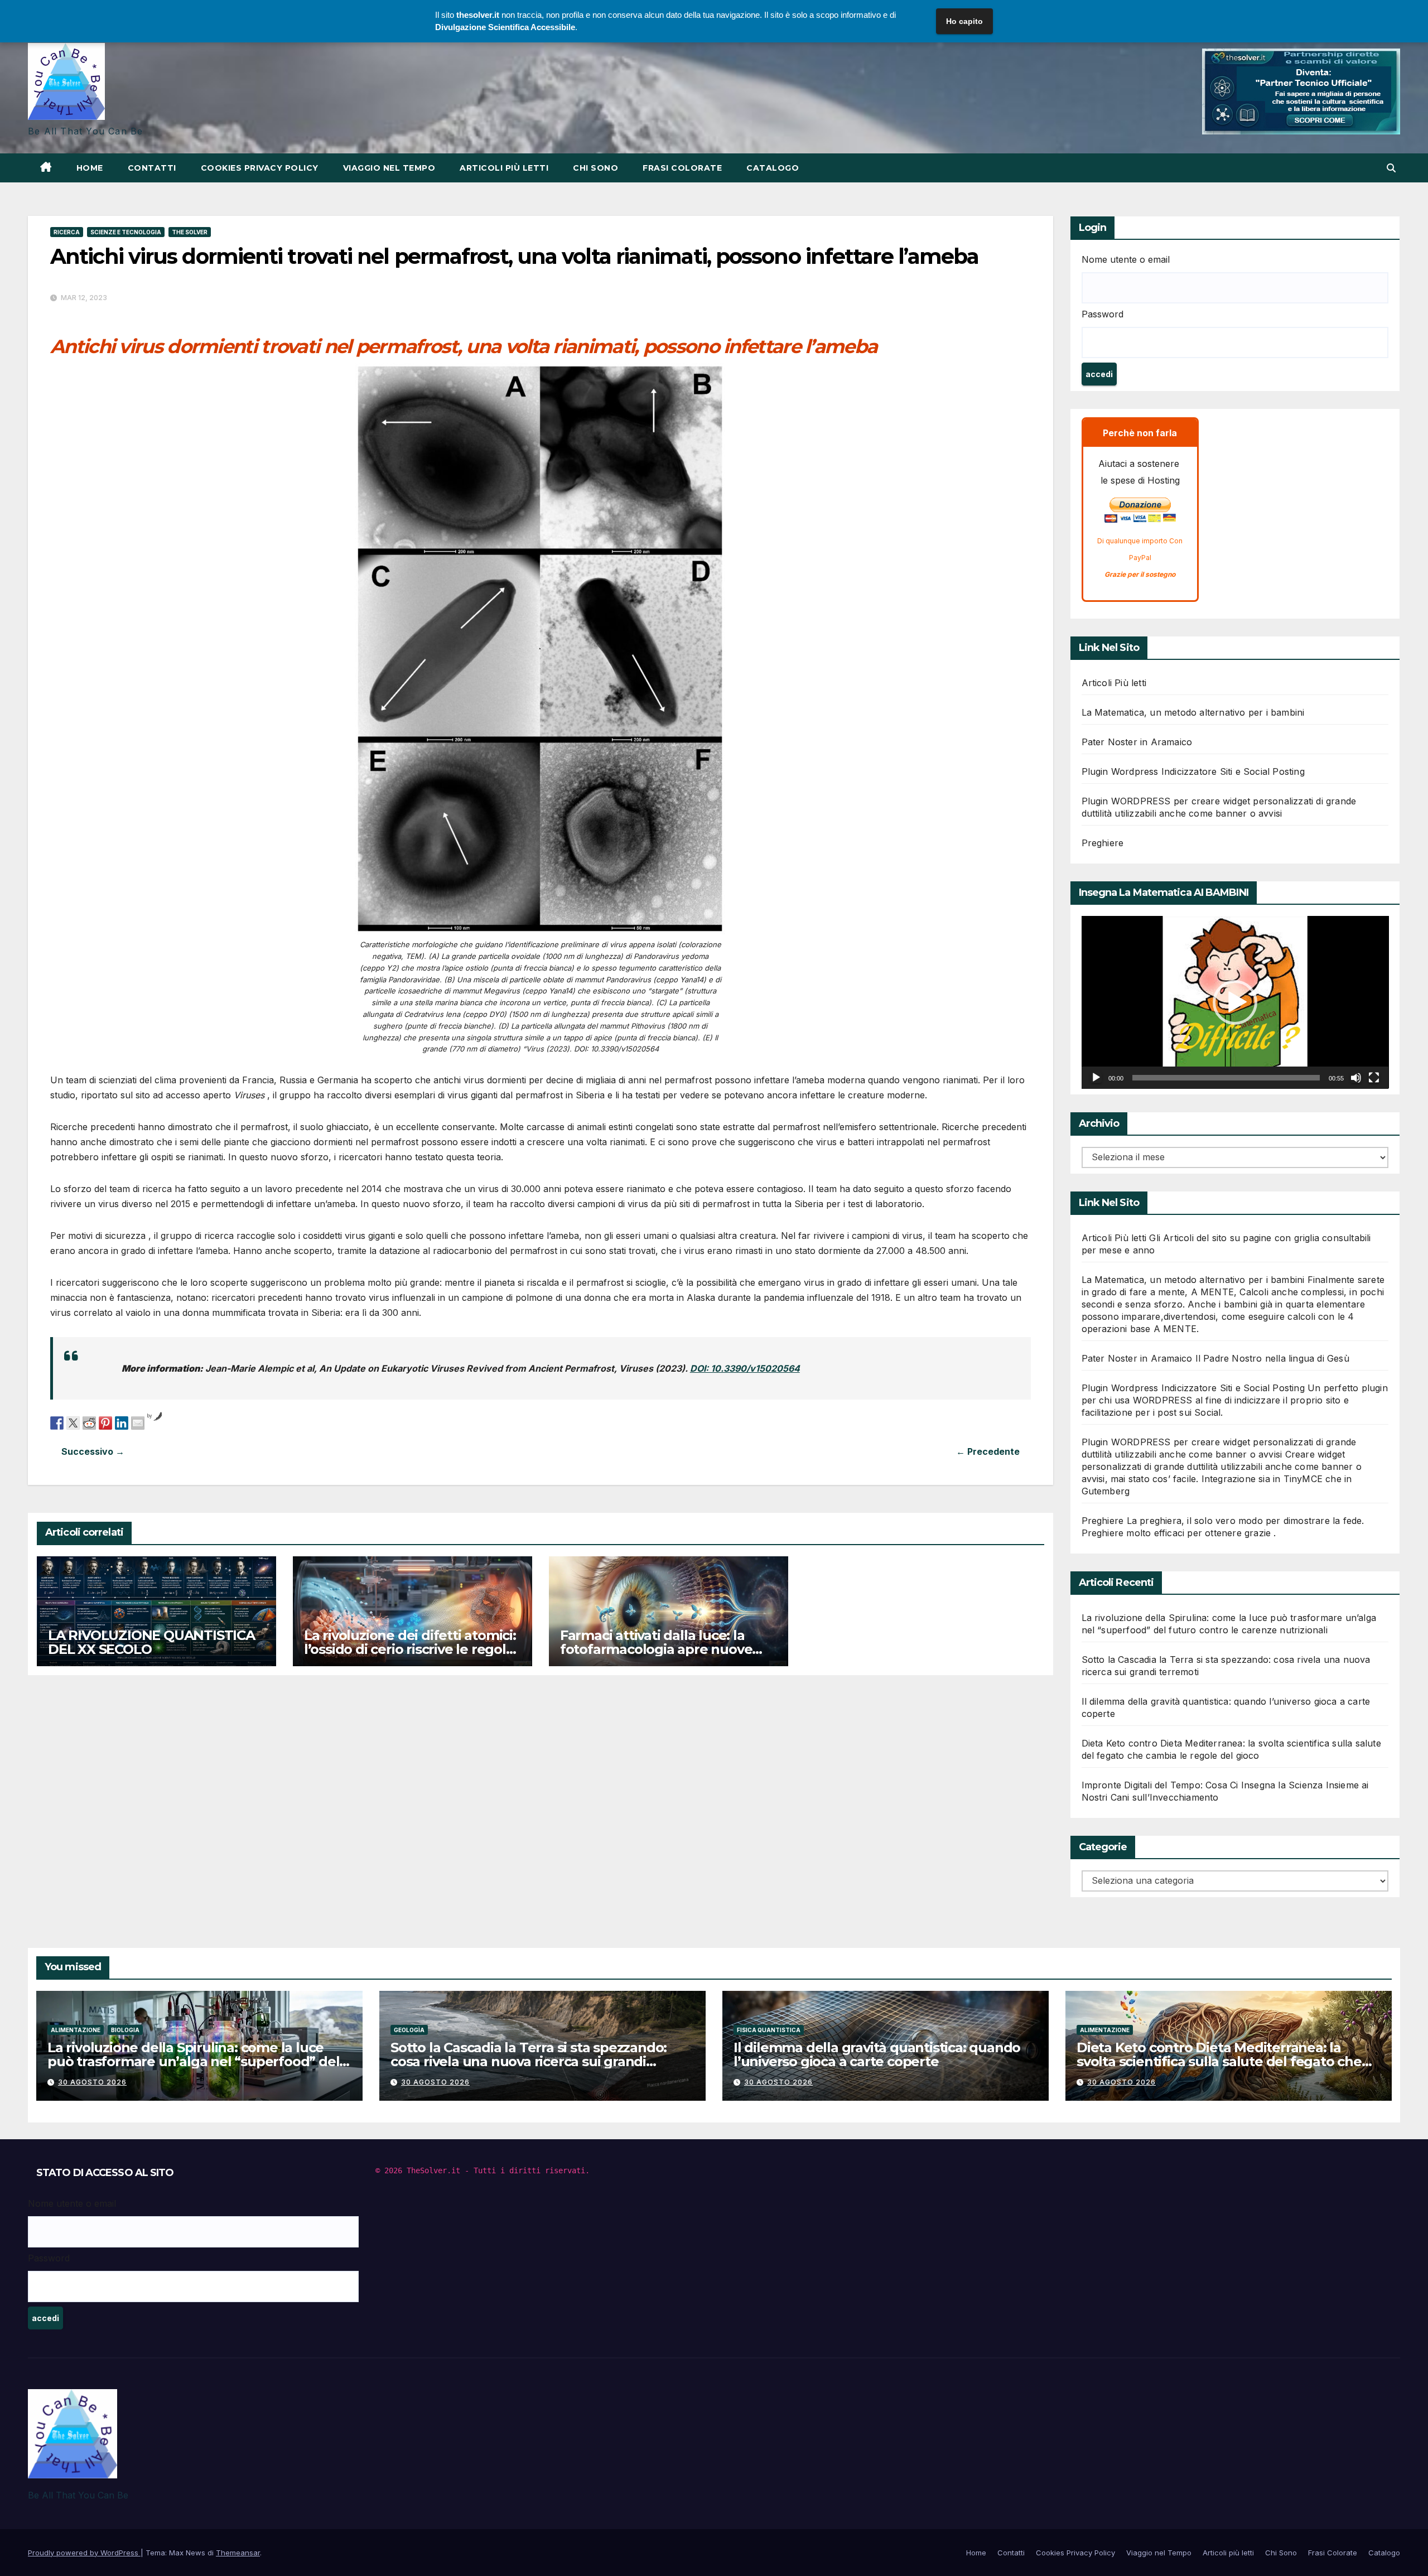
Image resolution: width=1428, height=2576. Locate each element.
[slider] (1226, 1078)
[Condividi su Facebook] (57, 1422)
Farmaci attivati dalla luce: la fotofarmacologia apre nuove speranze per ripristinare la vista (664, 1649)
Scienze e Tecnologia (126, 232)
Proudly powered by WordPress (84, 2553)
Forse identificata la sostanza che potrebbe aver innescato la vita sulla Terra (295, 1452)
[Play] (1096, 1078)
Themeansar (238, 2553)
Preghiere (1103, 843)
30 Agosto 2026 (92, 2082)
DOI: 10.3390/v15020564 (745, 1368)
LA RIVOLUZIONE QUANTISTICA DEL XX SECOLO (151, 1642)
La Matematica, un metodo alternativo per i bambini (1193, 712)
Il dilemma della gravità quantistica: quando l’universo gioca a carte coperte (877, 2054)
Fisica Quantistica (769, 2030)
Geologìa (409, 2030)
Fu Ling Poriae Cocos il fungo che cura (786, 1452)
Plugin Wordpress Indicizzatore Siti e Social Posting (1193, 771)
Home (90, 168)
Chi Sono (595, 168)
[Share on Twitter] (73, 1422)
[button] (1391, 168)
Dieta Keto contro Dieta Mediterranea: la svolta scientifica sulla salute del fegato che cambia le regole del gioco (1219, 2061)
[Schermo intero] (1374, 1078)
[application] (1235, 1002)
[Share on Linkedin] (122, 1422)
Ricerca (67, 232)
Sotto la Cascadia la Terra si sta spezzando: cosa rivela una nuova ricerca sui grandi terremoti (529, 2061)
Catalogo (773, 168)
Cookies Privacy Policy (260, 168)
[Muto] (1356, 1078)
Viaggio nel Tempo (389, 168)
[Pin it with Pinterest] (105, 1422)
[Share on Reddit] (89, 1422)
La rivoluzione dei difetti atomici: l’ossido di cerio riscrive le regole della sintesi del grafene (410, 1649)
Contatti (152, 168)
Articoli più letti (504, 168)
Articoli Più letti (1114, 683)
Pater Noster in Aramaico (1137, 742)
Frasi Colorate (682, 168)
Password (1103, 314)
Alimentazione (76, 2030)
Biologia (125, 2030)
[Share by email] (138, 1422)
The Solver (190, 232)
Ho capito (964, 21)
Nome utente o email (1126, 259)
